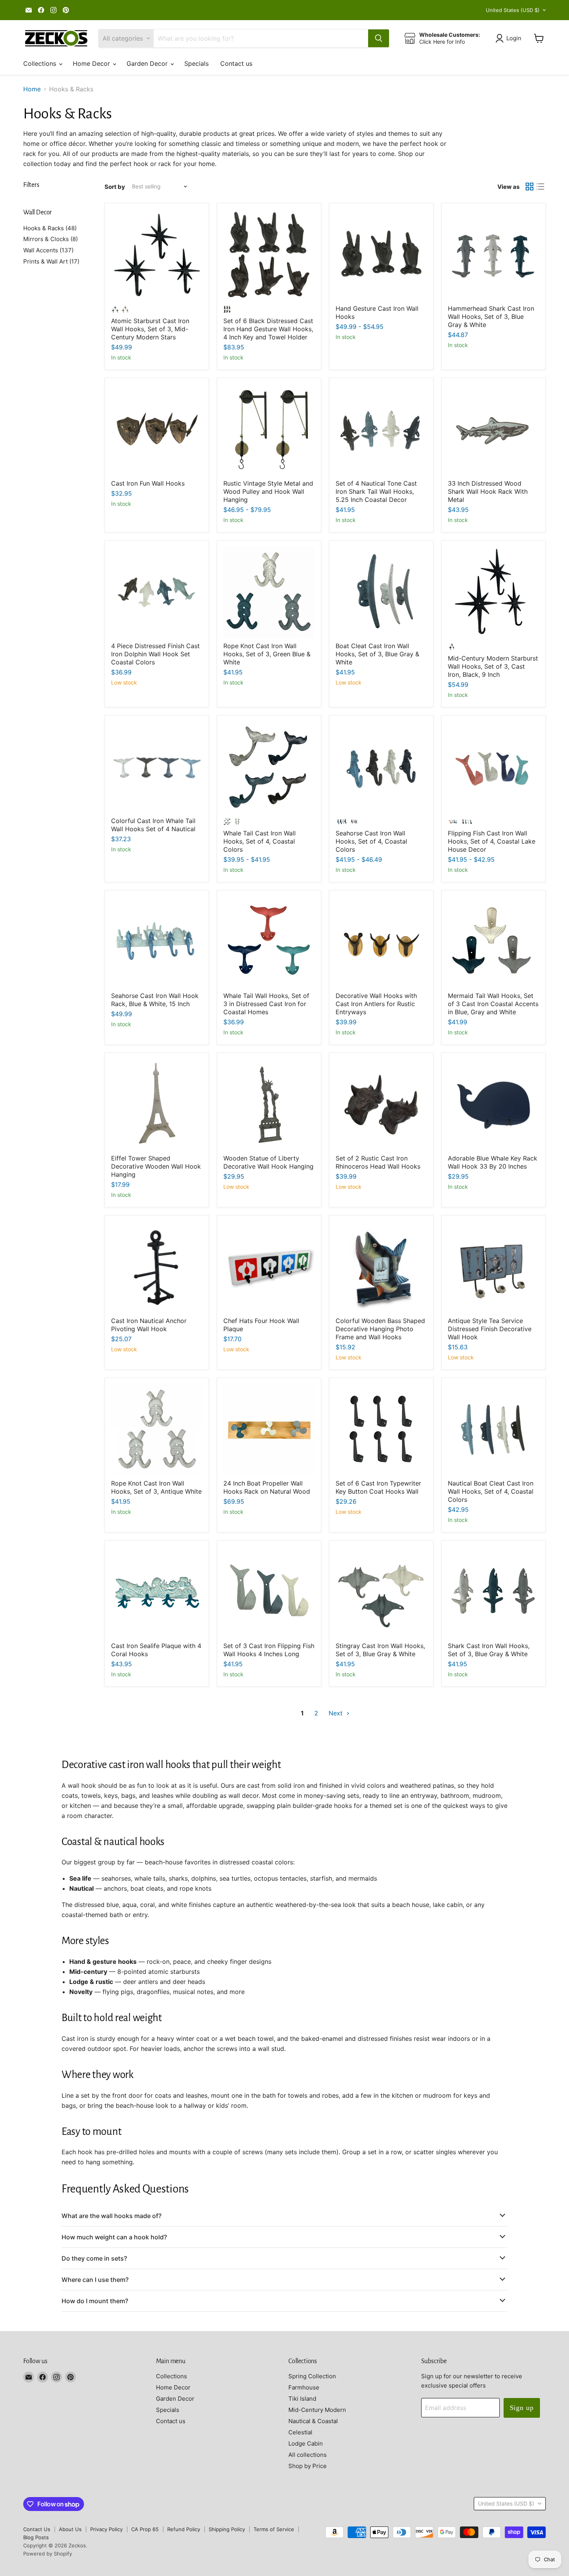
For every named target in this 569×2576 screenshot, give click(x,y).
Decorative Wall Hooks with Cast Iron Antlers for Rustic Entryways (376, 1004)
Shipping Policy (227, 2529)
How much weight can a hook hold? (114, 2237)
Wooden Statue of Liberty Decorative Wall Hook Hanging (268, 1162)
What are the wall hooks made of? (111, 2216)
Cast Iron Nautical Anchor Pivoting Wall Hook (149, 1325)
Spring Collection (312, 2376)
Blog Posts (36, 2537)
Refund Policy (184, 2529)
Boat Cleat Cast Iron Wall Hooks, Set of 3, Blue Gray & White (377, 654)
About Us (70, 2529)
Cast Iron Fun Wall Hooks (148, 483)
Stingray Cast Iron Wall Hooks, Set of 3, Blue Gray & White (380, 1650)
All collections (308, 2455)
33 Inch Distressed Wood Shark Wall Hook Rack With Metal (488, 491)
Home (32, 89)
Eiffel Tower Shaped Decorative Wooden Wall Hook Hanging (156, 1166)
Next (337, 1713)
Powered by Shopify (48, 2554)
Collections (41, 63)
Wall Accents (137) (48, 250)
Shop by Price (308, 2466)
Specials (196, 63)
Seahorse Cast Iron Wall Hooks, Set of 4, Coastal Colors (371, 841)
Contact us (236, 63)
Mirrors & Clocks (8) (51, 239)
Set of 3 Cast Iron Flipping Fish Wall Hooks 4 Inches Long (269, 1650)
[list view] (540, 187)
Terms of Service (274, 2529)
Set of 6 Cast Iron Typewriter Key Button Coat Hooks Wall (378, 1487)
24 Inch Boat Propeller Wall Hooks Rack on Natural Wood (267, 1487)
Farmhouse (304, 2387)
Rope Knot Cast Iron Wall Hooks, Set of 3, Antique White (156, 1487)
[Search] (379, 38)
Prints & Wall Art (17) (51, 261)
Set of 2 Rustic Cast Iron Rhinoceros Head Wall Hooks (378, 1162)
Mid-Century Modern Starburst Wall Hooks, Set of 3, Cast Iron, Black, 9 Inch (493, 666)
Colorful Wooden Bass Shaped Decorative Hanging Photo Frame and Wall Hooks (380, 1329)
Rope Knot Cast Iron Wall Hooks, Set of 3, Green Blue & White (267, 654)
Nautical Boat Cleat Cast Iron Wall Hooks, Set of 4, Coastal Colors (491, 1491)
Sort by (115, 187)
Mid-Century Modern (317, 2410)
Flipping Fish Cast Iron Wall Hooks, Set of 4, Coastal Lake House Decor (492, 841)
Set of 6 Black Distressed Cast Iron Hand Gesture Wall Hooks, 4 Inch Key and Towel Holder (268, 329)
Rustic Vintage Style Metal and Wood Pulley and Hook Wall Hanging (268, 491)
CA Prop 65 (145, 2529)
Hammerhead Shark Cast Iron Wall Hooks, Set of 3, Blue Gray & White (491, 317)
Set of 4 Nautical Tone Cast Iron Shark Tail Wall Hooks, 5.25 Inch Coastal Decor (376, 491)
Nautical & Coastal (313, 2421)
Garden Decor (148, 63)
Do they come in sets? (94, 2258)
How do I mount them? (95, 2301)
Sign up (522, 2408)
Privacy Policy (106, 2529)
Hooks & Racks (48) (50, 228)
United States (513, 10)
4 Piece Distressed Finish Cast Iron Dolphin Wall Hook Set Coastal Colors (155, 654)
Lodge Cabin (306, 2443)
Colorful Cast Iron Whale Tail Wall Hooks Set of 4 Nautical (153, 825)
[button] (510, 38)
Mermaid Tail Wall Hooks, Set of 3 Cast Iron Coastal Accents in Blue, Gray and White (493, 1004)
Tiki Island (302, 2399)
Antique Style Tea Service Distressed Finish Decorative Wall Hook (490, 1329)
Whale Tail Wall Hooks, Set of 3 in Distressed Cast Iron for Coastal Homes (266, 1004)
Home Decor (92, 63)
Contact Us (37, 2529)
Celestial (300, 2432)
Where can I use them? (95, 2280)
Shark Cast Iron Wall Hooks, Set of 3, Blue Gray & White (489, 1650)
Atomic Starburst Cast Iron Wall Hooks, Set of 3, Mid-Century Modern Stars (150, 329)
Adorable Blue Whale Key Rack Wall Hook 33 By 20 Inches (493, 1162)
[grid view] (530, 187)
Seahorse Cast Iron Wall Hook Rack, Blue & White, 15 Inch (155, 1000)
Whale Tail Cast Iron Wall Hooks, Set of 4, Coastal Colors (260, 841)
